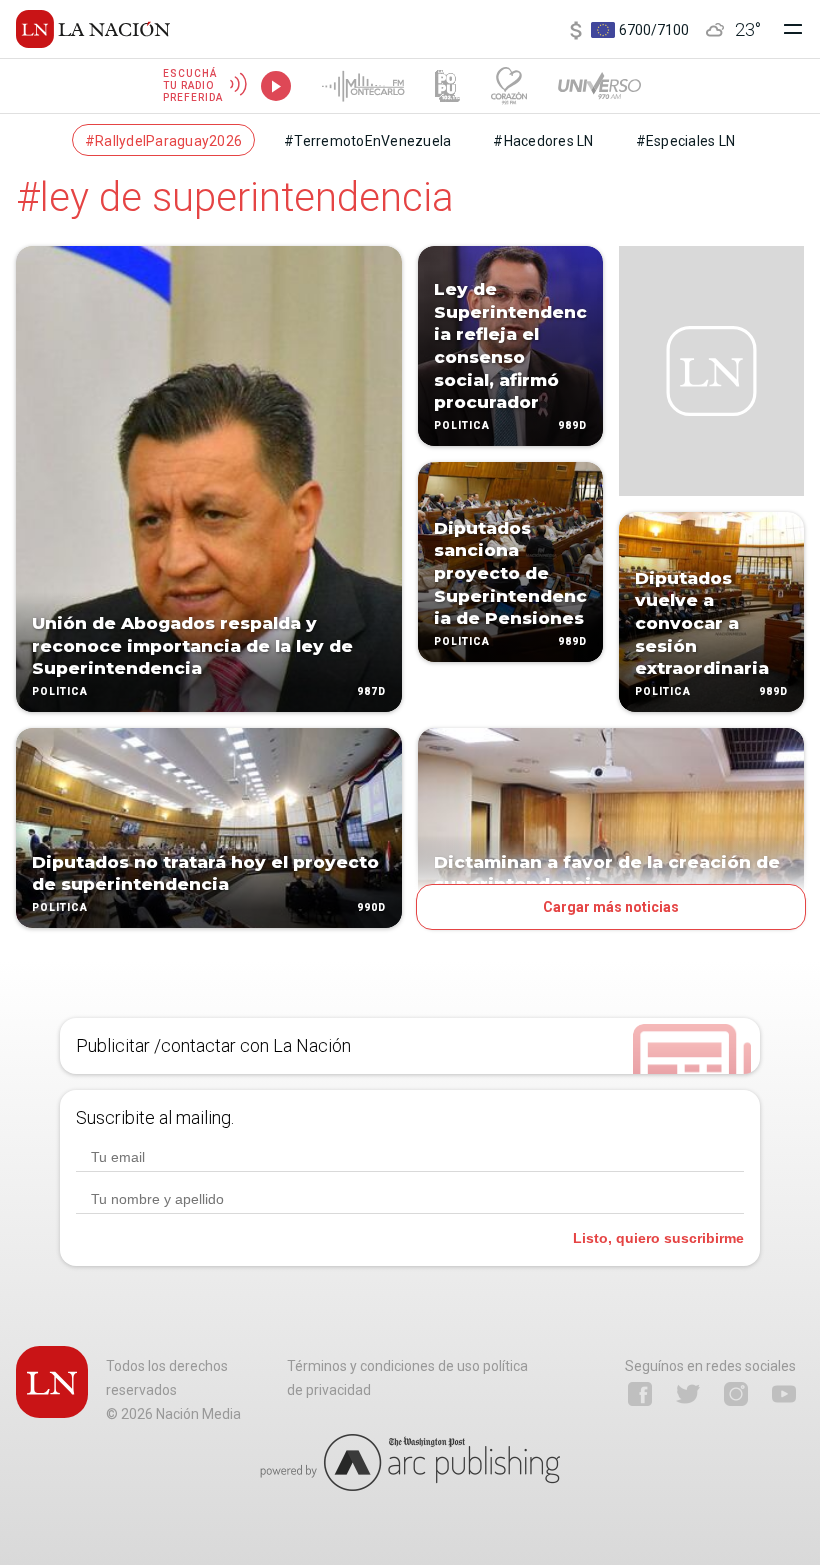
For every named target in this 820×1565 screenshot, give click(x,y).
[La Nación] (93, 29)
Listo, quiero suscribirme (658, 1238)
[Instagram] (736, 1394)
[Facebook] (640, 1394)
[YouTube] (784, 1394)
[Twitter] (688, 1394)
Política (60, 691)
